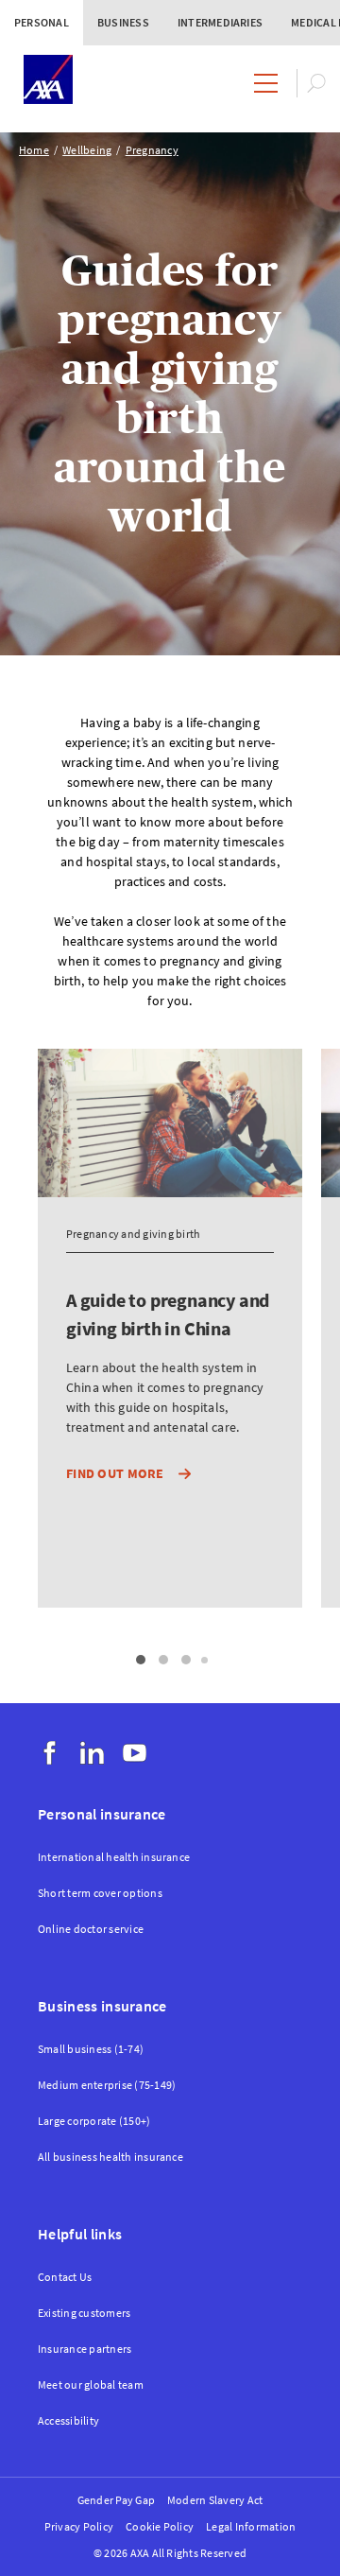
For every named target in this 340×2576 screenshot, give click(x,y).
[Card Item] (170, 1402)
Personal (42, 22)
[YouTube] (135, 1753)
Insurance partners (85, 2349)
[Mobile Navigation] (266, 83)
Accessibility (68, 2420)
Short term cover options (100, 1893)
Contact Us (65, 2277)
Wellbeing (87, 150)
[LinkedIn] (92, 1753)
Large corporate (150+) (94, 2121)
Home (34, 150)
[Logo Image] (48, 81)
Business (123, 22)
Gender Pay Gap (116, 2500)
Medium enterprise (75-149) (107, 2085)
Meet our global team (91, 2385)
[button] (141, 1660)
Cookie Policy (160, 2526)
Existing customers (84, 2313)
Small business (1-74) (91, 2049)
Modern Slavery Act (215, 2500)
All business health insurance (110, 2157)
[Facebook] (50, 1753)
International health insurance (114, 1857)
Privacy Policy (79, 2526)
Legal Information (251, 2526)
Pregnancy (152, 150)
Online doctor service (91, 1929)
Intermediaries (220, 22)
